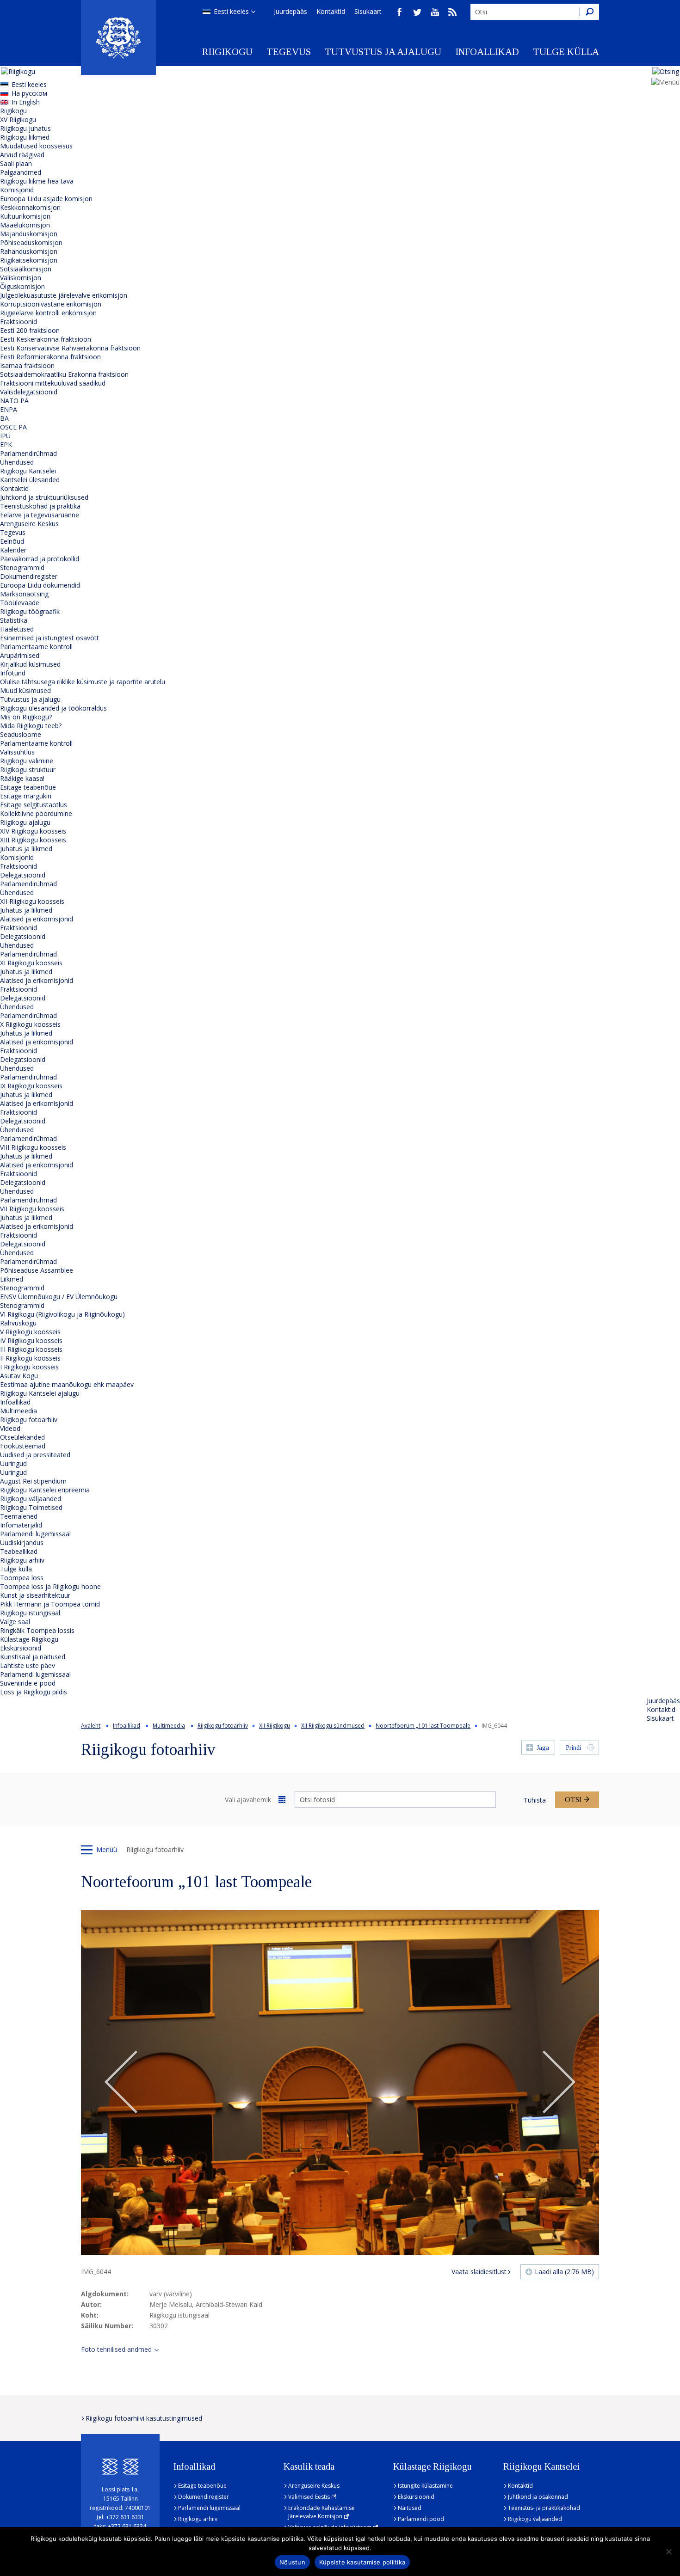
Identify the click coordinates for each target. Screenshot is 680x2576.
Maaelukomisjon (25, 225)
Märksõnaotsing (24, 594)
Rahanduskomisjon (29, 251)
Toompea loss (22, 1578)
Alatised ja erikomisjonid (37, 919)
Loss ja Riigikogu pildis (34, 1692)
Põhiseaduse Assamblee (37, 1270)
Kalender (13, 550)
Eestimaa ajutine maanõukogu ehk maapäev (67, 1384)
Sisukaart (368, 11)
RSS (452, 12)
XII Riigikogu (275, 1726)
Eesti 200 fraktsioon (30, 330)
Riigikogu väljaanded (31, 1499)
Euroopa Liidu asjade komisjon (46, 199)
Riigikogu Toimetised (31, 1507)
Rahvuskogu (18, 1323)
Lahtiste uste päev (28, 1665)
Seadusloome (21, 734)
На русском (29, 93)
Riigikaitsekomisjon (29, 260)
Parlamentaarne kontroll (36, 647)
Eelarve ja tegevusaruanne (40, 515)
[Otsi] (589, 12)
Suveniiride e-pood (28, 1683)
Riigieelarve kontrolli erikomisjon (48, 313)
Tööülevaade (20, 603)
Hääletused (17, 629)
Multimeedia (19, 1411)
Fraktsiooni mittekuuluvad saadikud (53, 383)
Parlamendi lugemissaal (35, 1534)
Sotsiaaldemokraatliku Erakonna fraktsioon (64, 374)
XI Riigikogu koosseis (31, 963)
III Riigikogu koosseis (31, 1349)
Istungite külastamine (425, 2486)
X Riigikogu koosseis (30, 1024)
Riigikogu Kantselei (28, 471)
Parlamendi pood (421, 2519)
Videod (10, 1428)
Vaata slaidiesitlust (479, 2272)
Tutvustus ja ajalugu (383, 52)
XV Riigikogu (18, 120)
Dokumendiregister (29, 576)
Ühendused (17, 462)
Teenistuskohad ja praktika (40, 506)
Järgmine (559, 2083)
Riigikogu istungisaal (30, 1613)
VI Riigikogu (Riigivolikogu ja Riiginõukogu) (62, 1314)
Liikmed (12, 1279)
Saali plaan (16, 163)
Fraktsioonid (19, 322)
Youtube (435, 12)
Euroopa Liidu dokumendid (40, 585)
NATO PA (14, 401)
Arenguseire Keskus (29, 524)
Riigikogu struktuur (28, 770)
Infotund (13, 673)
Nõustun (292, 2562)
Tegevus (289, 52)
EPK (6, 445)
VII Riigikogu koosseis (32, 1209)
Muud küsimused (25, 690)
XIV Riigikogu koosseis (33, 831)
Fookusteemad (23, 1446)
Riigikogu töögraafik (30, 611)
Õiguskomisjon (22, 286)
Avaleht (91, 1726)
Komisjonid (17, 190)
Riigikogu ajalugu (25, 822)
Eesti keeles (231, 11)
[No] (668, 2551)
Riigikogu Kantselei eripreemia (45, 1490)
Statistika (14, 620)
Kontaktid (331, 11)
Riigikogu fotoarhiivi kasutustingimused (144, 2418)
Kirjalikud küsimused (30, 664)
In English (26, 102)
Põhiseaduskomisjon (31, 242)
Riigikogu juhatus (25, 128)
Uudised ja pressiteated (35, 1455)
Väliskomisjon (21, 278)
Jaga (543, 1748)
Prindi (573, 1748)
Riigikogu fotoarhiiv (29, 1420)
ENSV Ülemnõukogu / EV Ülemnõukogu (59, 1297)
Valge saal (15, 1622)
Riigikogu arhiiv (22, 1560)
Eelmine (121, 2083)
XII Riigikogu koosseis (32, 901)
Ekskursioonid (21, 1648)
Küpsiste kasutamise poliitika (362, 2562)
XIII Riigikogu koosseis (33, 840)
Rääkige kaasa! (22, 778)
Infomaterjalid (21, 1525)
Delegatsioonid (23, 875)
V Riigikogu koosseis (30, 1332)
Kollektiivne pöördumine (36, 813)
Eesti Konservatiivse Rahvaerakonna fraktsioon (70, 348)
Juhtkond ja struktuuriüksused (44, 497)
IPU (5, 436)
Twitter (417, 12)
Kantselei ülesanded (30, 480)
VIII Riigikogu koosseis (33, 1147)
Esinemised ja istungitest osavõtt (49, 638)
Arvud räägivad (22, 155)
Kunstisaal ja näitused (33, 1657)
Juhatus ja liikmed (26, 849)
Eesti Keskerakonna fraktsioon (46, 339)
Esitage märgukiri (26, 796)
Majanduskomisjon (29, 234)
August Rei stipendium (33, 1481)
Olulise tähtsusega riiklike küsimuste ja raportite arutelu (83, 682)
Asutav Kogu (19, 1376)
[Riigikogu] (118, 37)
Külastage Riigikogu (29, 1639)
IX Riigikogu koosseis (31, 1086)
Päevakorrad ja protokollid (40, 559)
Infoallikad (487, 52)
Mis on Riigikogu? (26, 717)
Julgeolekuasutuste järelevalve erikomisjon (64, 295)
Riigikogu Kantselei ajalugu (40, 1393)
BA (4, 418)
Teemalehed (19, 1516)
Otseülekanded (22, 1437)
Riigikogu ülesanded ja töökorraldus (53, 708)
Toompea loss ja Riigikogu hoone (50, 1586)
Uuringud (13, 1463)
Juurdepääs (291, 11)
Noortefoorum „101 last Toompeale (423, 1726)
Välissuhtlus (17, 752)
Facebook (400, 12)
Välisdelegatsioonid (29, 392)
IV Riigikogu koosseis (31, 1340)
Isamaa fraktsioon (27, 365)
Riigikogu (227, 52)
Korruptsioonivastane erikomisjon (51, 304)
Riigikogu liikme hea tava (37, 181)
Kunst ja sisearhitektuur (35, 1595)
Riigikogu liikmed (25, 137)
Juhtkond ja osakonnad (538, 2497)
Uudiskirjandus (22, 1543)
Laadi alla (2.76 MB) (564, 2272)
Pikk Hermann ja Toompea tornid (50, 1604)
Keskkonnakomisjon (30, 207)
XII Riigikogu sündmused (333, 1726)
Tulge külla (566, 52)
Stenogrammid (22, 567)
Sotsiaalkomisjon (26, 269)
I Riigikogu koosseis (29, 1367)
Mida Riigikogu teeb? (31, 726)
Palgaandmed (21, 172)
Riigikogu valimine (27, 761)
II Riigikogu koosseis (30, 1358)
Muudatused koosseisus (36, 146)
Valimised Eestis (309, 2497)
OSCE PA (13, 427)
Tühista (535, 1800)
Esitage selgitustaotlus (34, 805)
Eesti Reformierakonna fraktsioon (50, 357)
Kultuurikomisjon (25, 216)
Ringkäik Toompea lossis (37, 1630)
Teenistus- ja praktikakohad (544, 2508)
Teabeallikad (19, 1551)
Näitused (410, 2508)
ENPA (9, 409)
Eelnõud (12, 541)
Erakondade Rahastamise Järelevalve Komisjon (321, 2512)
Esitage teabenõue (28, 787)
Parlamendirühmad (28, 453)
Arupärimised (20, 655)
